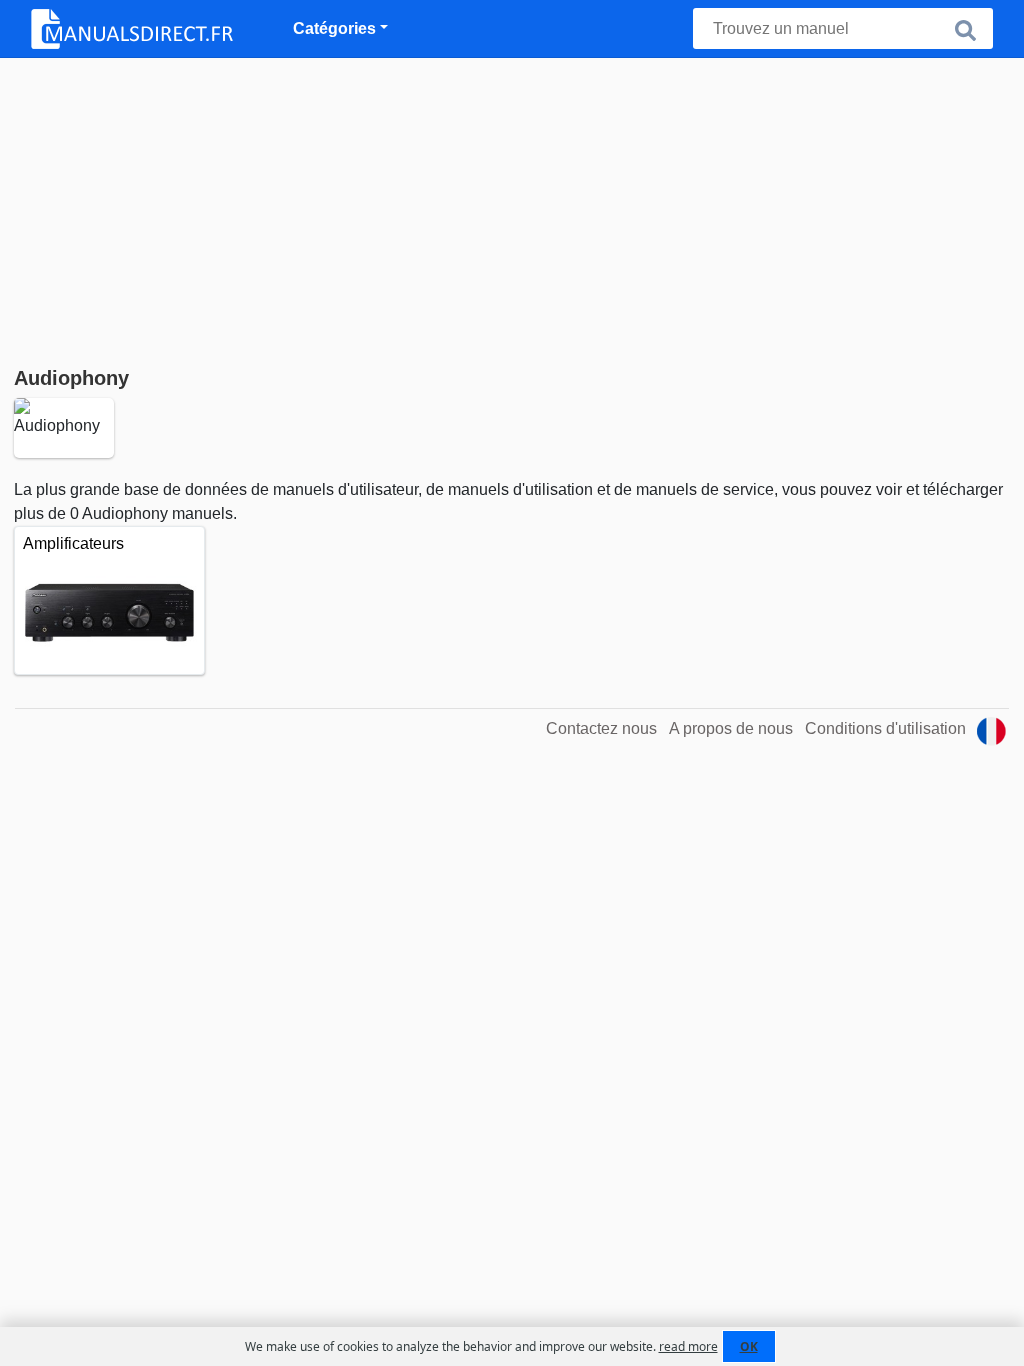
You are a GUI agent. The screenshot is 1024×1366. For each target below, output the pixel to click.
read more (688, 1346)
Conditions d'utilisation (885, 728)
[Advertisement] (512, 208)
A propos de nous (731, 728)
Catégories (334, 28)
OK (749, 1346)
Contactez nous (601, 728)
